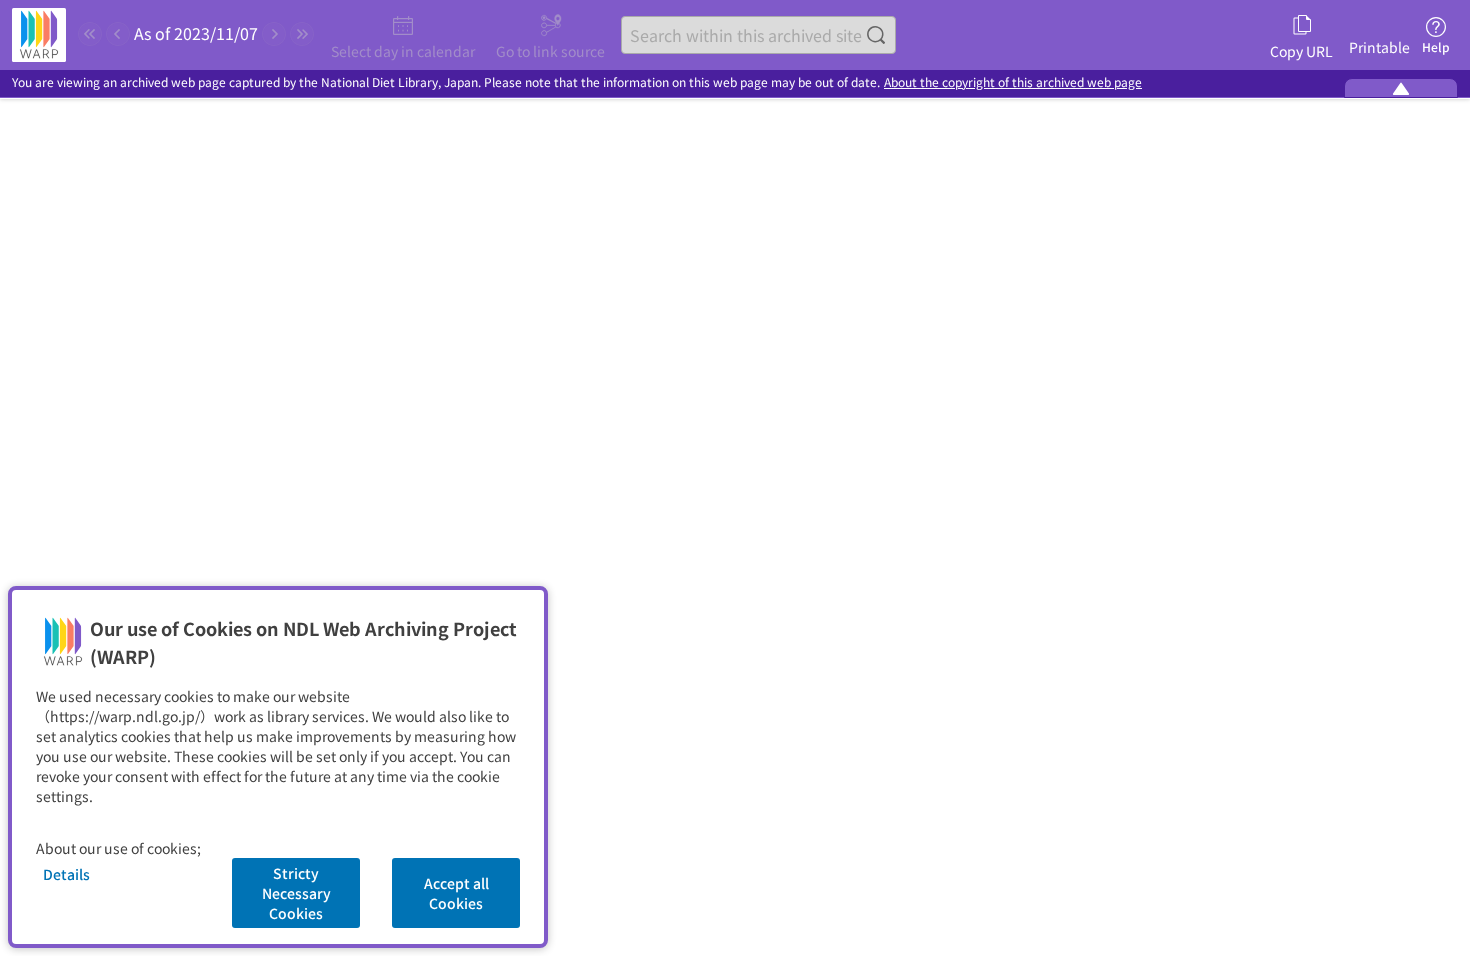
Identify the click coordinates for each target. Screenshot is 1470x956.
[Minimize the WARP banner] (1401, 88)
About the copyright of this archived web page (1013, 82)
